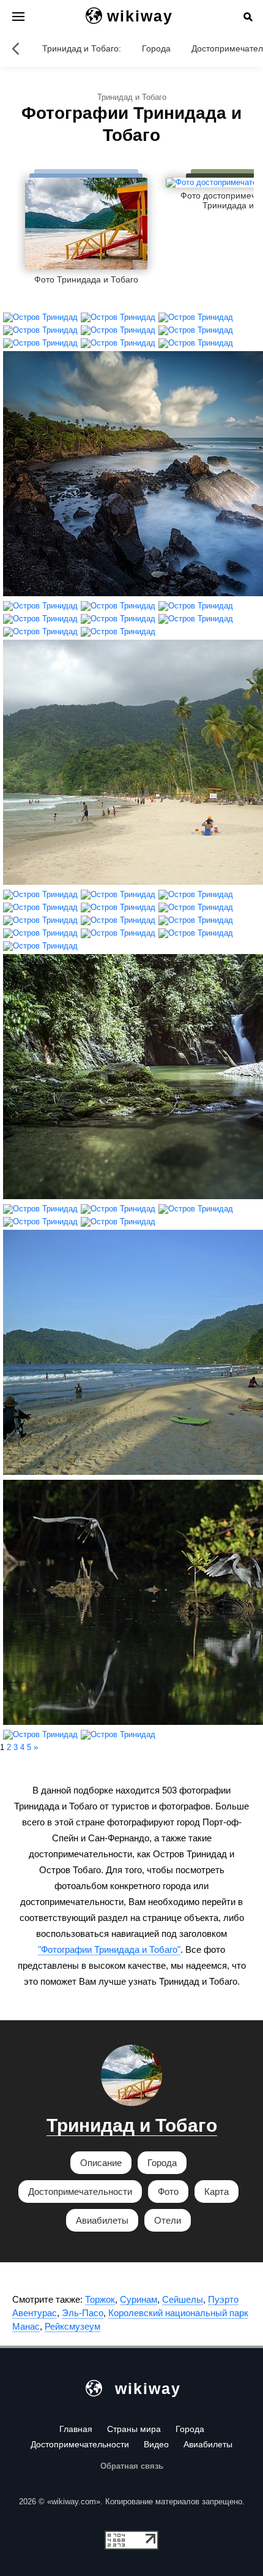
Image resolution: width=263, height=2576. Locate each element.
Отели (168, 2220)
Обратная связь (132, 2466)
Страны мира (134, 2429)
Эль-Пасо (83, 2313)
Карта (217, 2191)
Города (156, 48)
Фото (168, 2191)
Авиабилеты (102, 2220)
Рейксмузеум (72, 2326)
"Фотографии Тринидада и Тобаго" (109, 1949)
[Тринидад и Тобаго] (15, 48)
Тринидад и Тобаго (132, 2125)
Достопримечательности (80, 2191)
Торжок (100, 2299)
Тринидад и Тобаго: (82, 48)
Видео (156, 2444)
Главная (76, 2429)
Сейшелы (183, 2299)
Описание (101, 2163)
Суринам (139, 2299)
